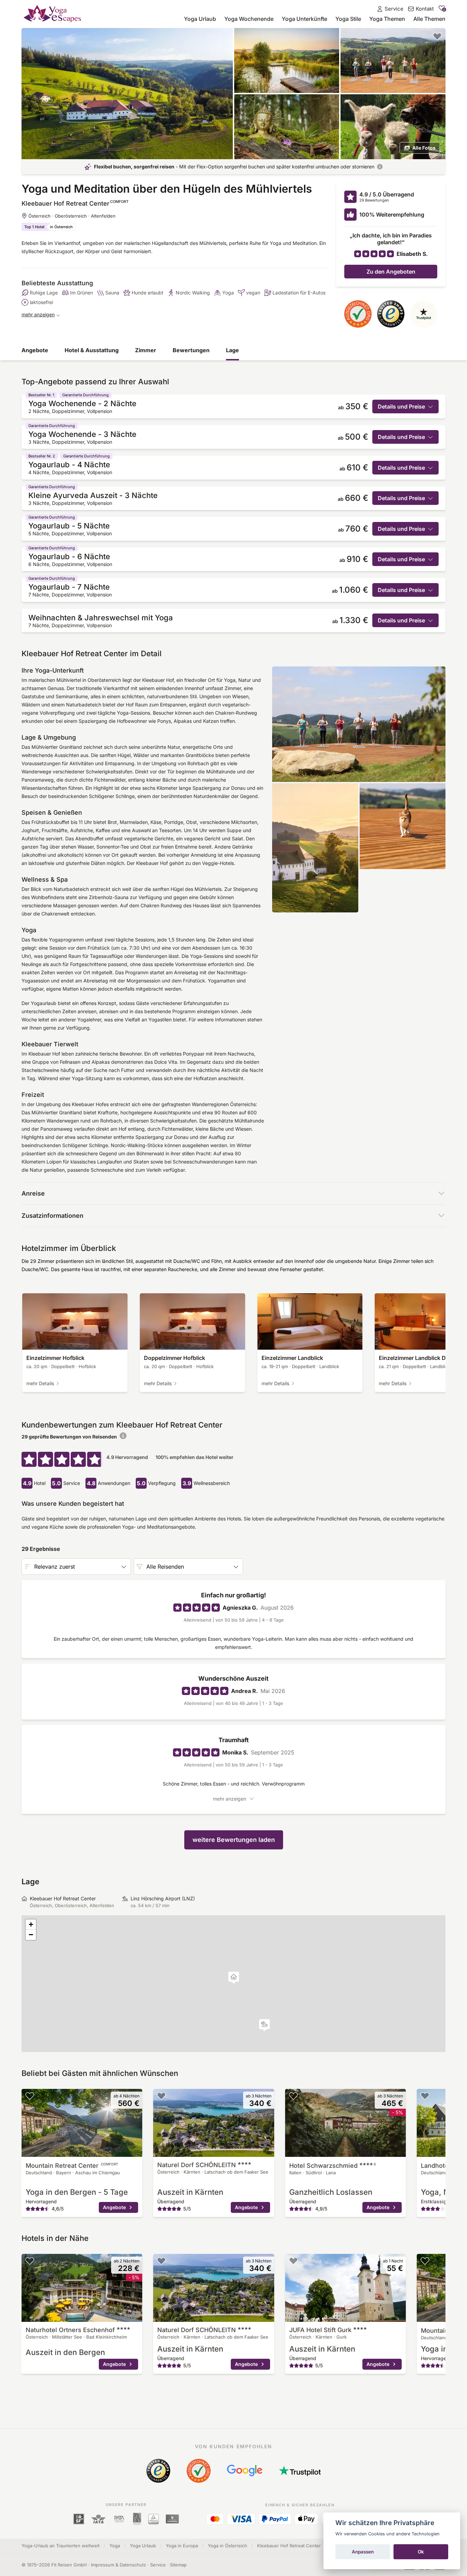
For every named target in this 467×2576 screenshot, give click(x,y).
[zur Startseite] (52, 13)
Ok (421, 2552)
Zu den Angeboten (391, 272)
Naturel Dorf (197, 2165)
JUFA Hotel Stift (320, 2330)
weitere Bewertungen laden (234, 1840)
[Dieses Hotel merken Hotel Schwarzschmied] (293, 2096)
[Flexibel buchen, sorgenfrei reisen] (380, 167)
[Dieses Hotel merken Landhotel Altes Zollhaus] (425, 2096)
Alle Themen (429, 19)
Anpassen (363, 2552)
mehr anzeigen (38, 314)
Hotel (332, 2166)
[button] (264, 2025)
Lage (232, 350)
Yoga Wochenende (249, 19)
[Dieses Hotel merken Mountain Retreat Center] (30, 2096)
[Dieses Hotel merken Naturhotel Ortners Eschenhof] (30, 2261)
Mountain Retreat (72, 2166)
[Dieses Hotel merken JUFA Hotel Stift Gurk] (293, 2261)
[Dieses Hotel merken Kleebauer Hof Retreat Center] (437, 36)
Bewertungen (191, 350)
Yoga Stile (348, 19)
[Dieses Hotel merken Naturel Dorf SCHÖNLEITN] (161, 2096)
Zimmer (146, 350)
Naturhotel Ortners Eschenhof (71, 2330)
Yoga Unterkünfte (304, 19)
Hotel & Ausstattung (92, 350)
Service (158, 2565)
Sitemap (178, 2565)
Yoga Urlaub (200, 19)
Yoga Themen (387, 19)
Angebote (35, 350)
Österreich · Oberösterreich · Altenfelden (72, 216)
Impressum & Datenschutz (118, 2565)
